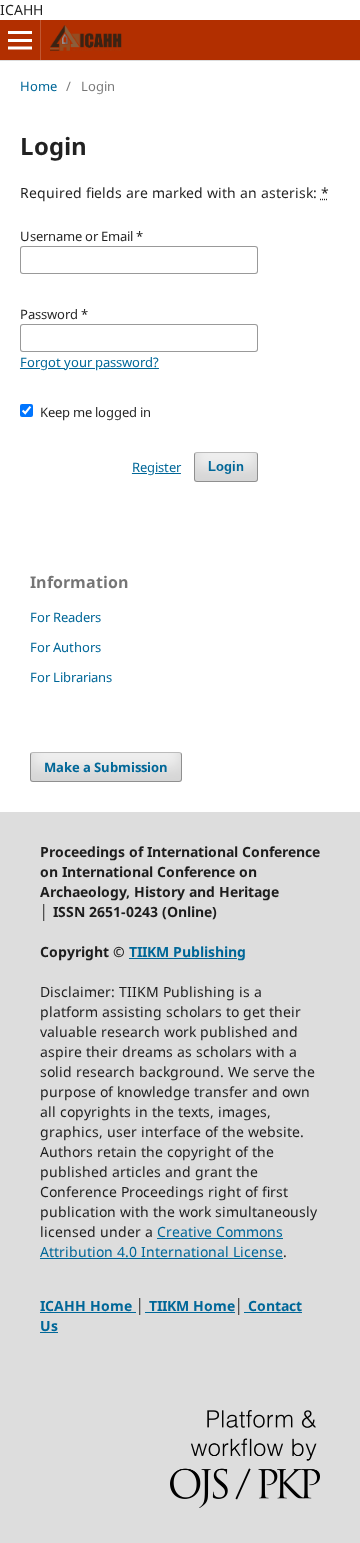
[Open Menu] (20, 40)
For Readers (65, 617)
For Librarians (71, 677)
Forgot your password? (89, 362)
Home (38, 86)
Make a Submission (106, 767)
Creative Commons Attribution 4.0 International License (161, 1241)
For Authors (65, 647)
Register (156, 467)
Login (226, 466)
